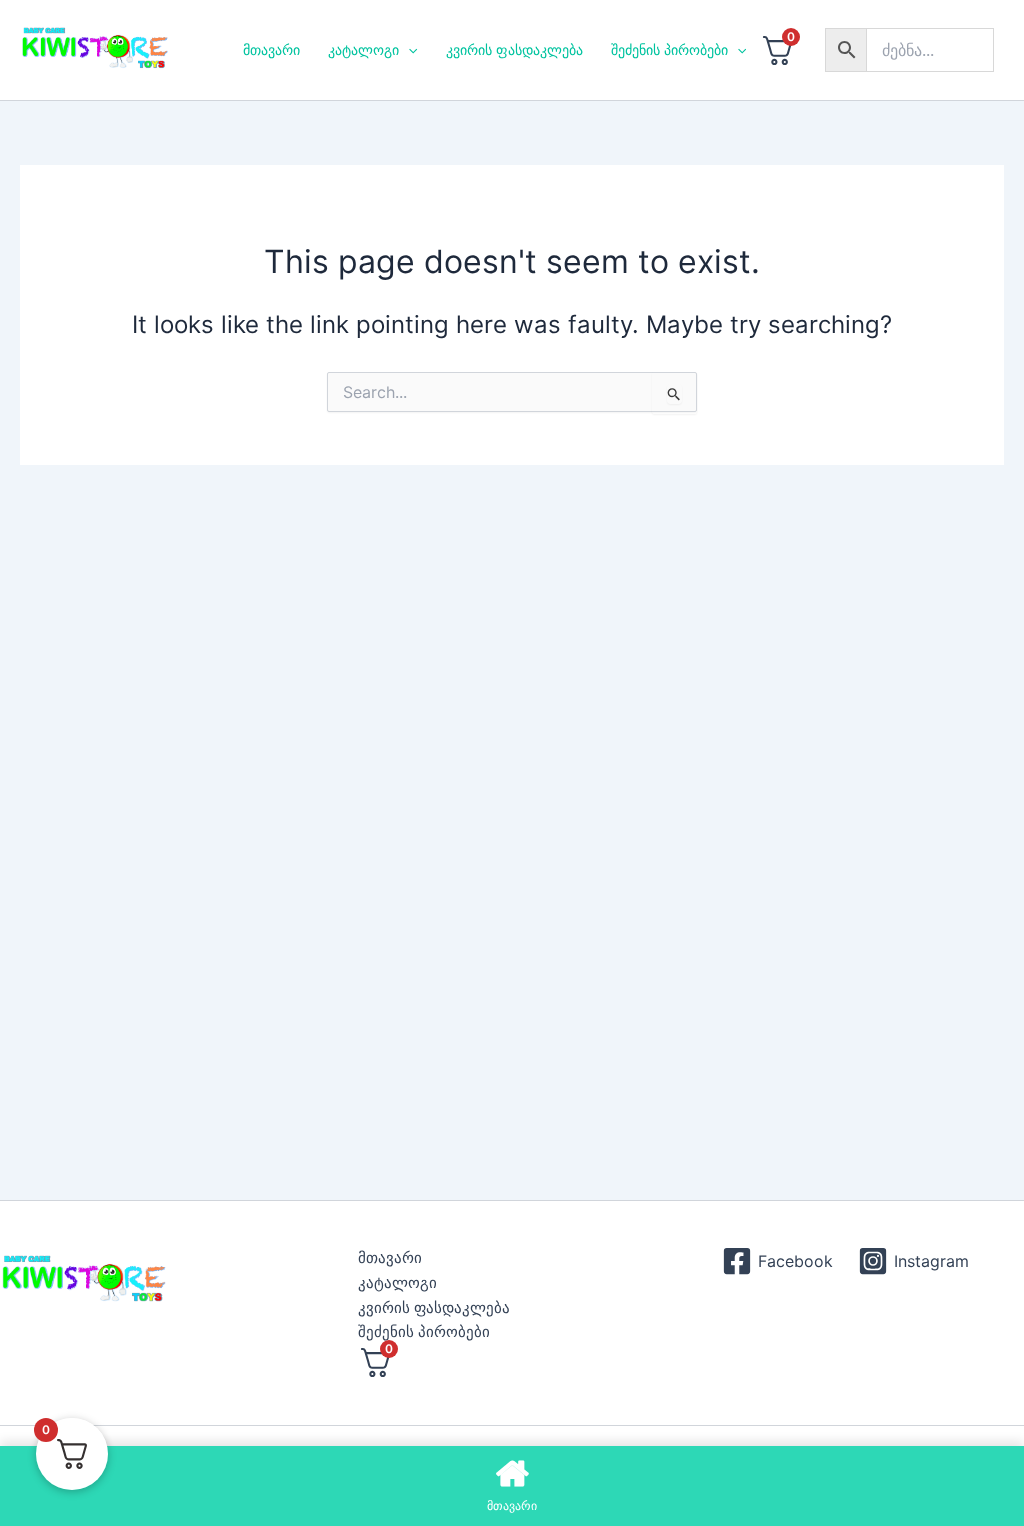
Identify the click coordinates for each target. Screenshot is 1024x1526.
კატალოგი (363, 49)
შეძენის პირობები (669, 49)
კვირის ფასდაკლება (514, 49)
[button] (408, 50)
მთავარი (271, 49)
